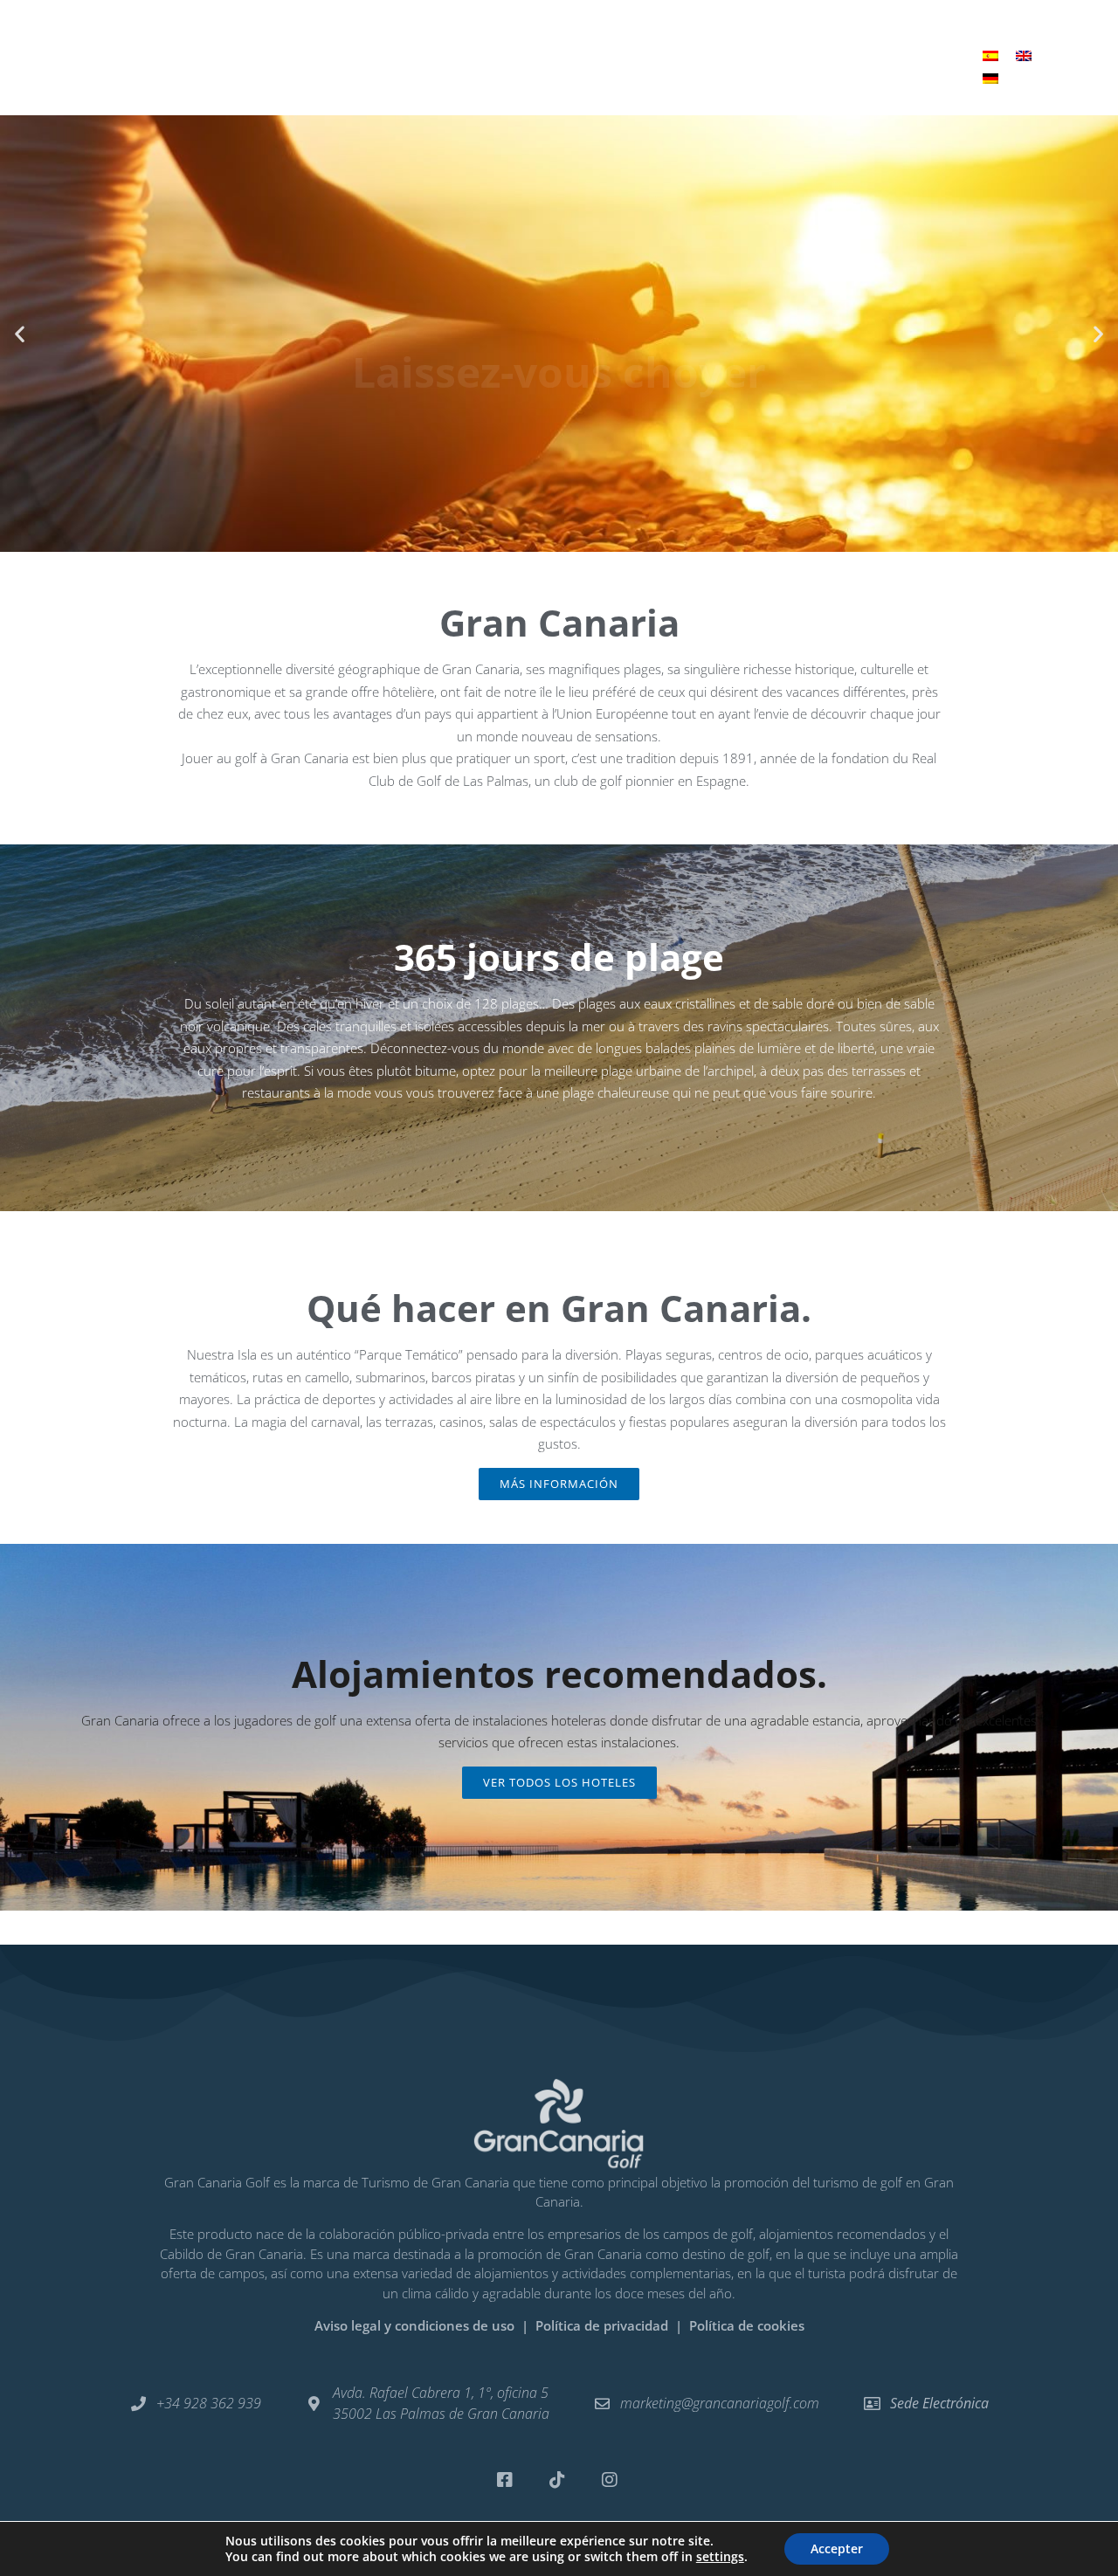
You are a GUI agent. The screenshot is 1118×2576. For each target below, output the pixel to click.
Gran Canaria (547, 46)
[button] (20, 334)
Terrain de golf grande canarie (300, 46)
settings (720, 2557)
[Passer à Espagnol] (990, 55)
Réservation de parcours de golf (814, 46)
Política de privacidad (604, 2325)
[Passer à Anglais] (1024, 55)
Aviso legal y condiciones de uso (414, 2325)
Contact (651, 46)
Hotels (450, 46)
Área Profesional (559, 86)
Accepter (837, 2548)
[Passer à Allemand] (990, 78)
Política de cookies (747, 2325)
